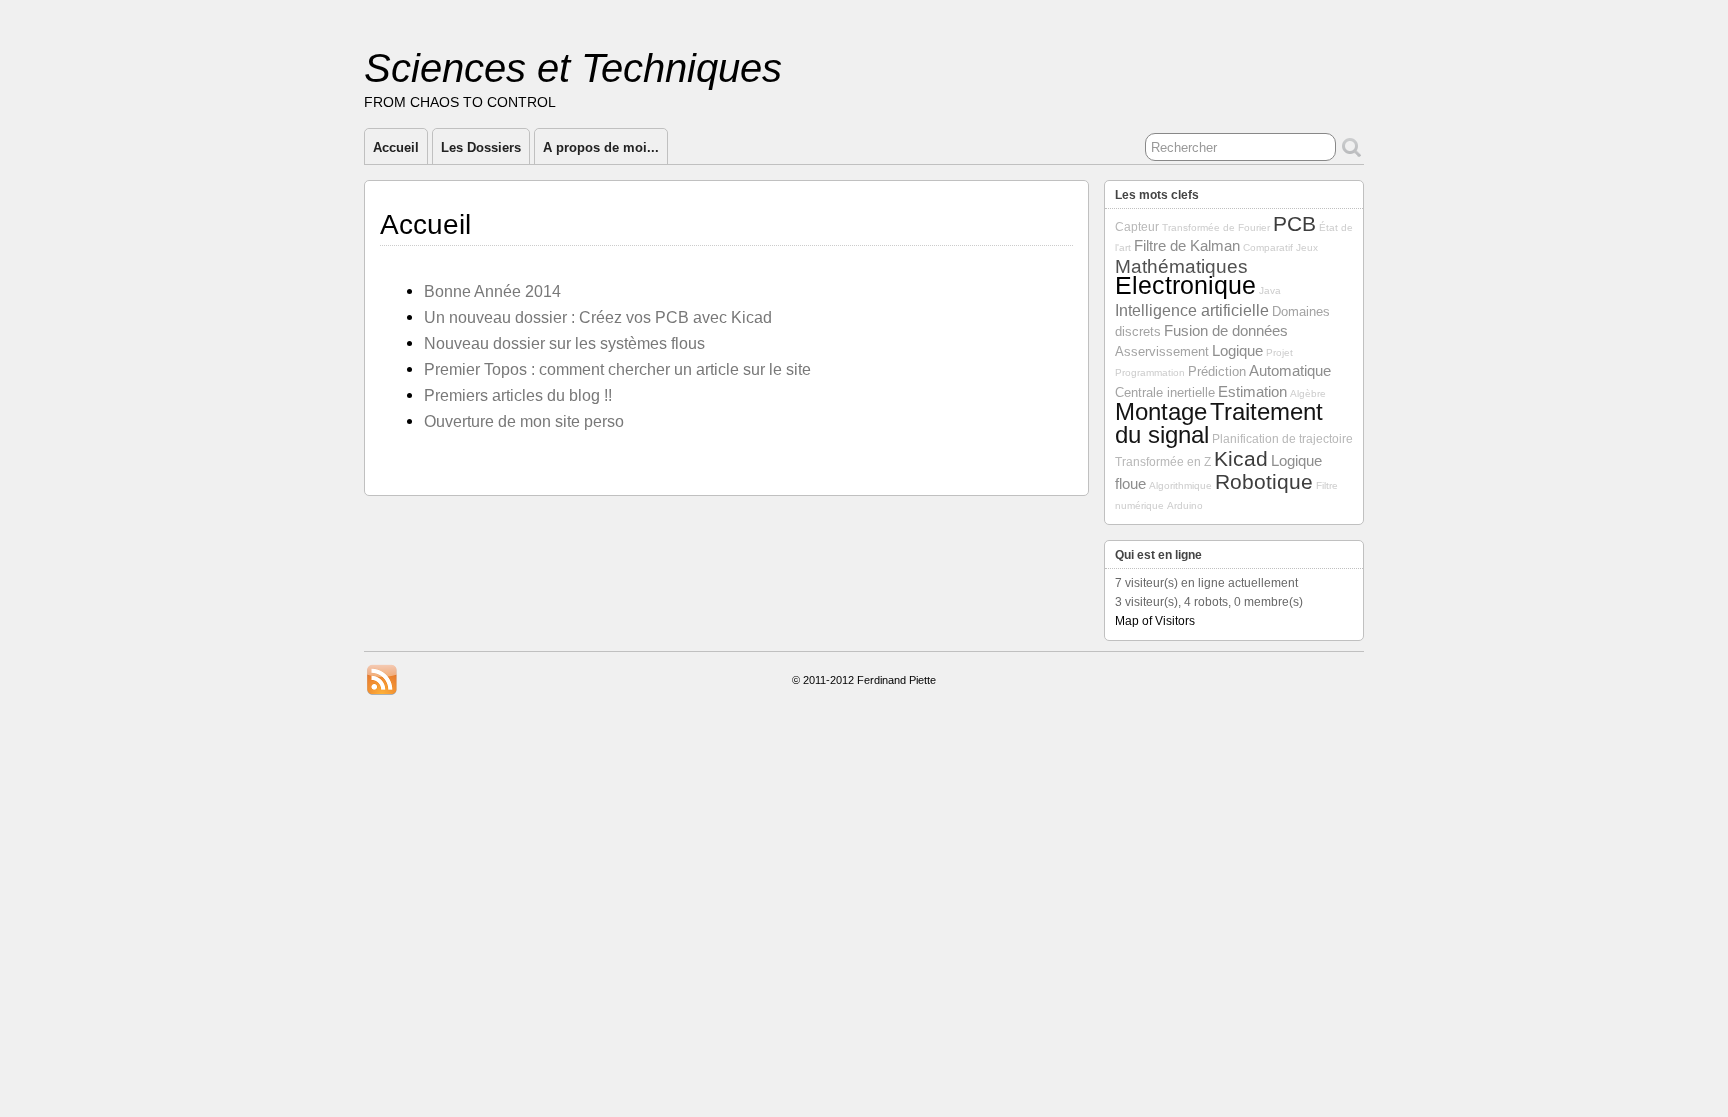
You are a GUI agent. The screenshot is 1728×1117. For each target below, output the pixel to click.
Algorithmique (1180, 485)
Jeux (1307, 247)
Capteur (1137, 227)
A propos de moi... (601, 147)
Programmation (1150, 372)
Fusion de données (1226, 331)
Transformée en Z (1163, 462)
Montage (1161, 412)
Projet (1279, 352)
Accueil (396, 147)
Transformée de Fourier (1216, 227)
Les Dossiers (481, 147)
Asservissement (1162, 351)
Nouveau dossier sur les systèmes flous (564, 343)
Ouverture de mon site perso (524, 421)
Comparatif (1268, 247)
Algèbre (1308, 393)
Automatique (1290, 371)
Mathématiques (1181, 266)
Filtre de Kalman (1187, 246)
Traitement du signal (1219, 423)
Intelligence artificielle (1192, 310)
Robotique (1264, 481)
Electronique (1185, 285)
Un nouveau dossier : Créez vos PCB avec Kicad (598, 317)
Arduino (1185, 505)
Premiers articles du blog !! (518, 395)
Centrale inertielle (1165, 392)
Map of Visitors (1155, 621)
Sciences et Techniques (573, 68)
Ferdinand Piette (896, 680)
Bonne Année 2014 (492, 291)
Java (1270, 290)
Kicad (1241, 458)
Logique (1237, 351)
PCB (1294, 223)
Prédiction (1217, 371)
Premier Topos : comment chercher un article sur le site (617, 369)
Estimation (1252, 392)
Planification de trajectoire (1282, 439)
